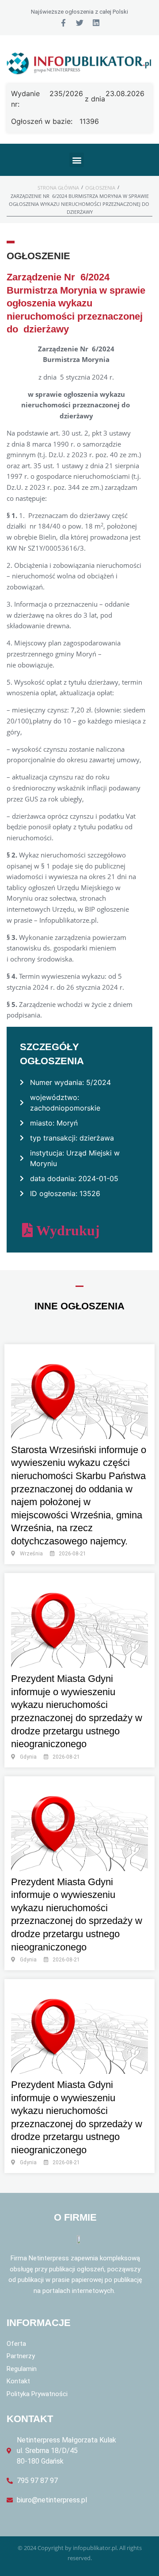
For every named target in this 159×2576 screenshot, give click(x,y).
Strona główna (58, 188)
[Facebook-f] (63, 23)
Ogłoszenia (100, 188)
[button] (77, 160)
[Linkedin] (96, 23)
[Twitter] (80, 23)
